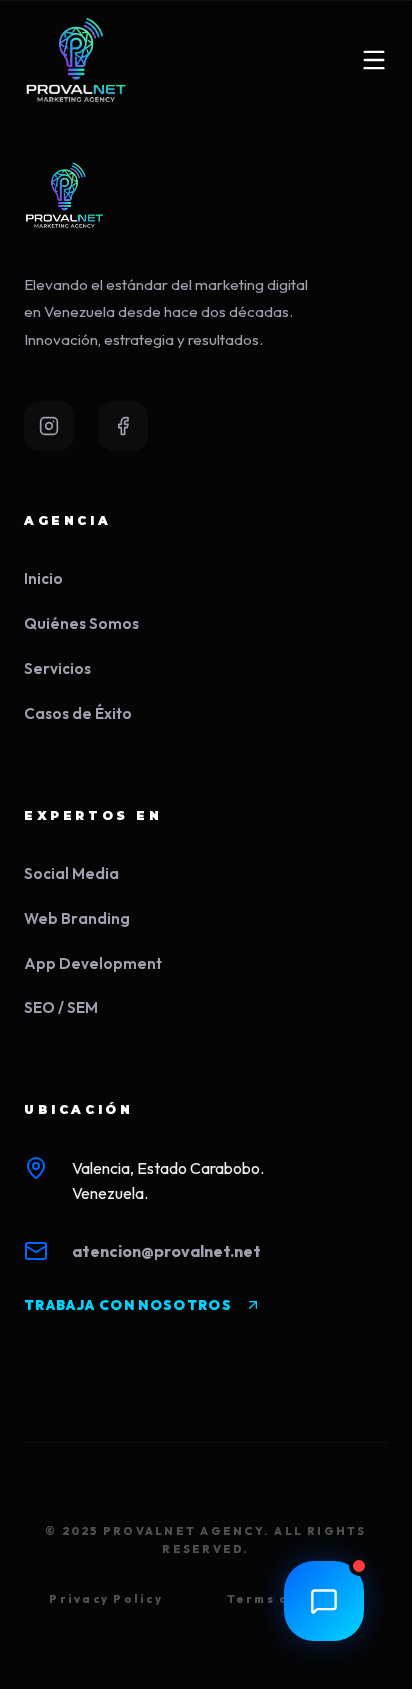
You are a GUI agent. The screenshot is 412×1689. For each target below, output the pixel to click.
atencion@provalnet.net (166, 1251)
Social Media (71, 873)
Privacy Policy (105, 1599)
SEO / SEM (61, 1007)
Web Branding (77, 918)
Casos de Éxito (78, 713)
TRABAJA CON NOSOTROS (128, 1305)
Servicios (57, 668)
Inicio (43, 578)
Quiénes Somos (81, 623)
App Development (93, 963)
